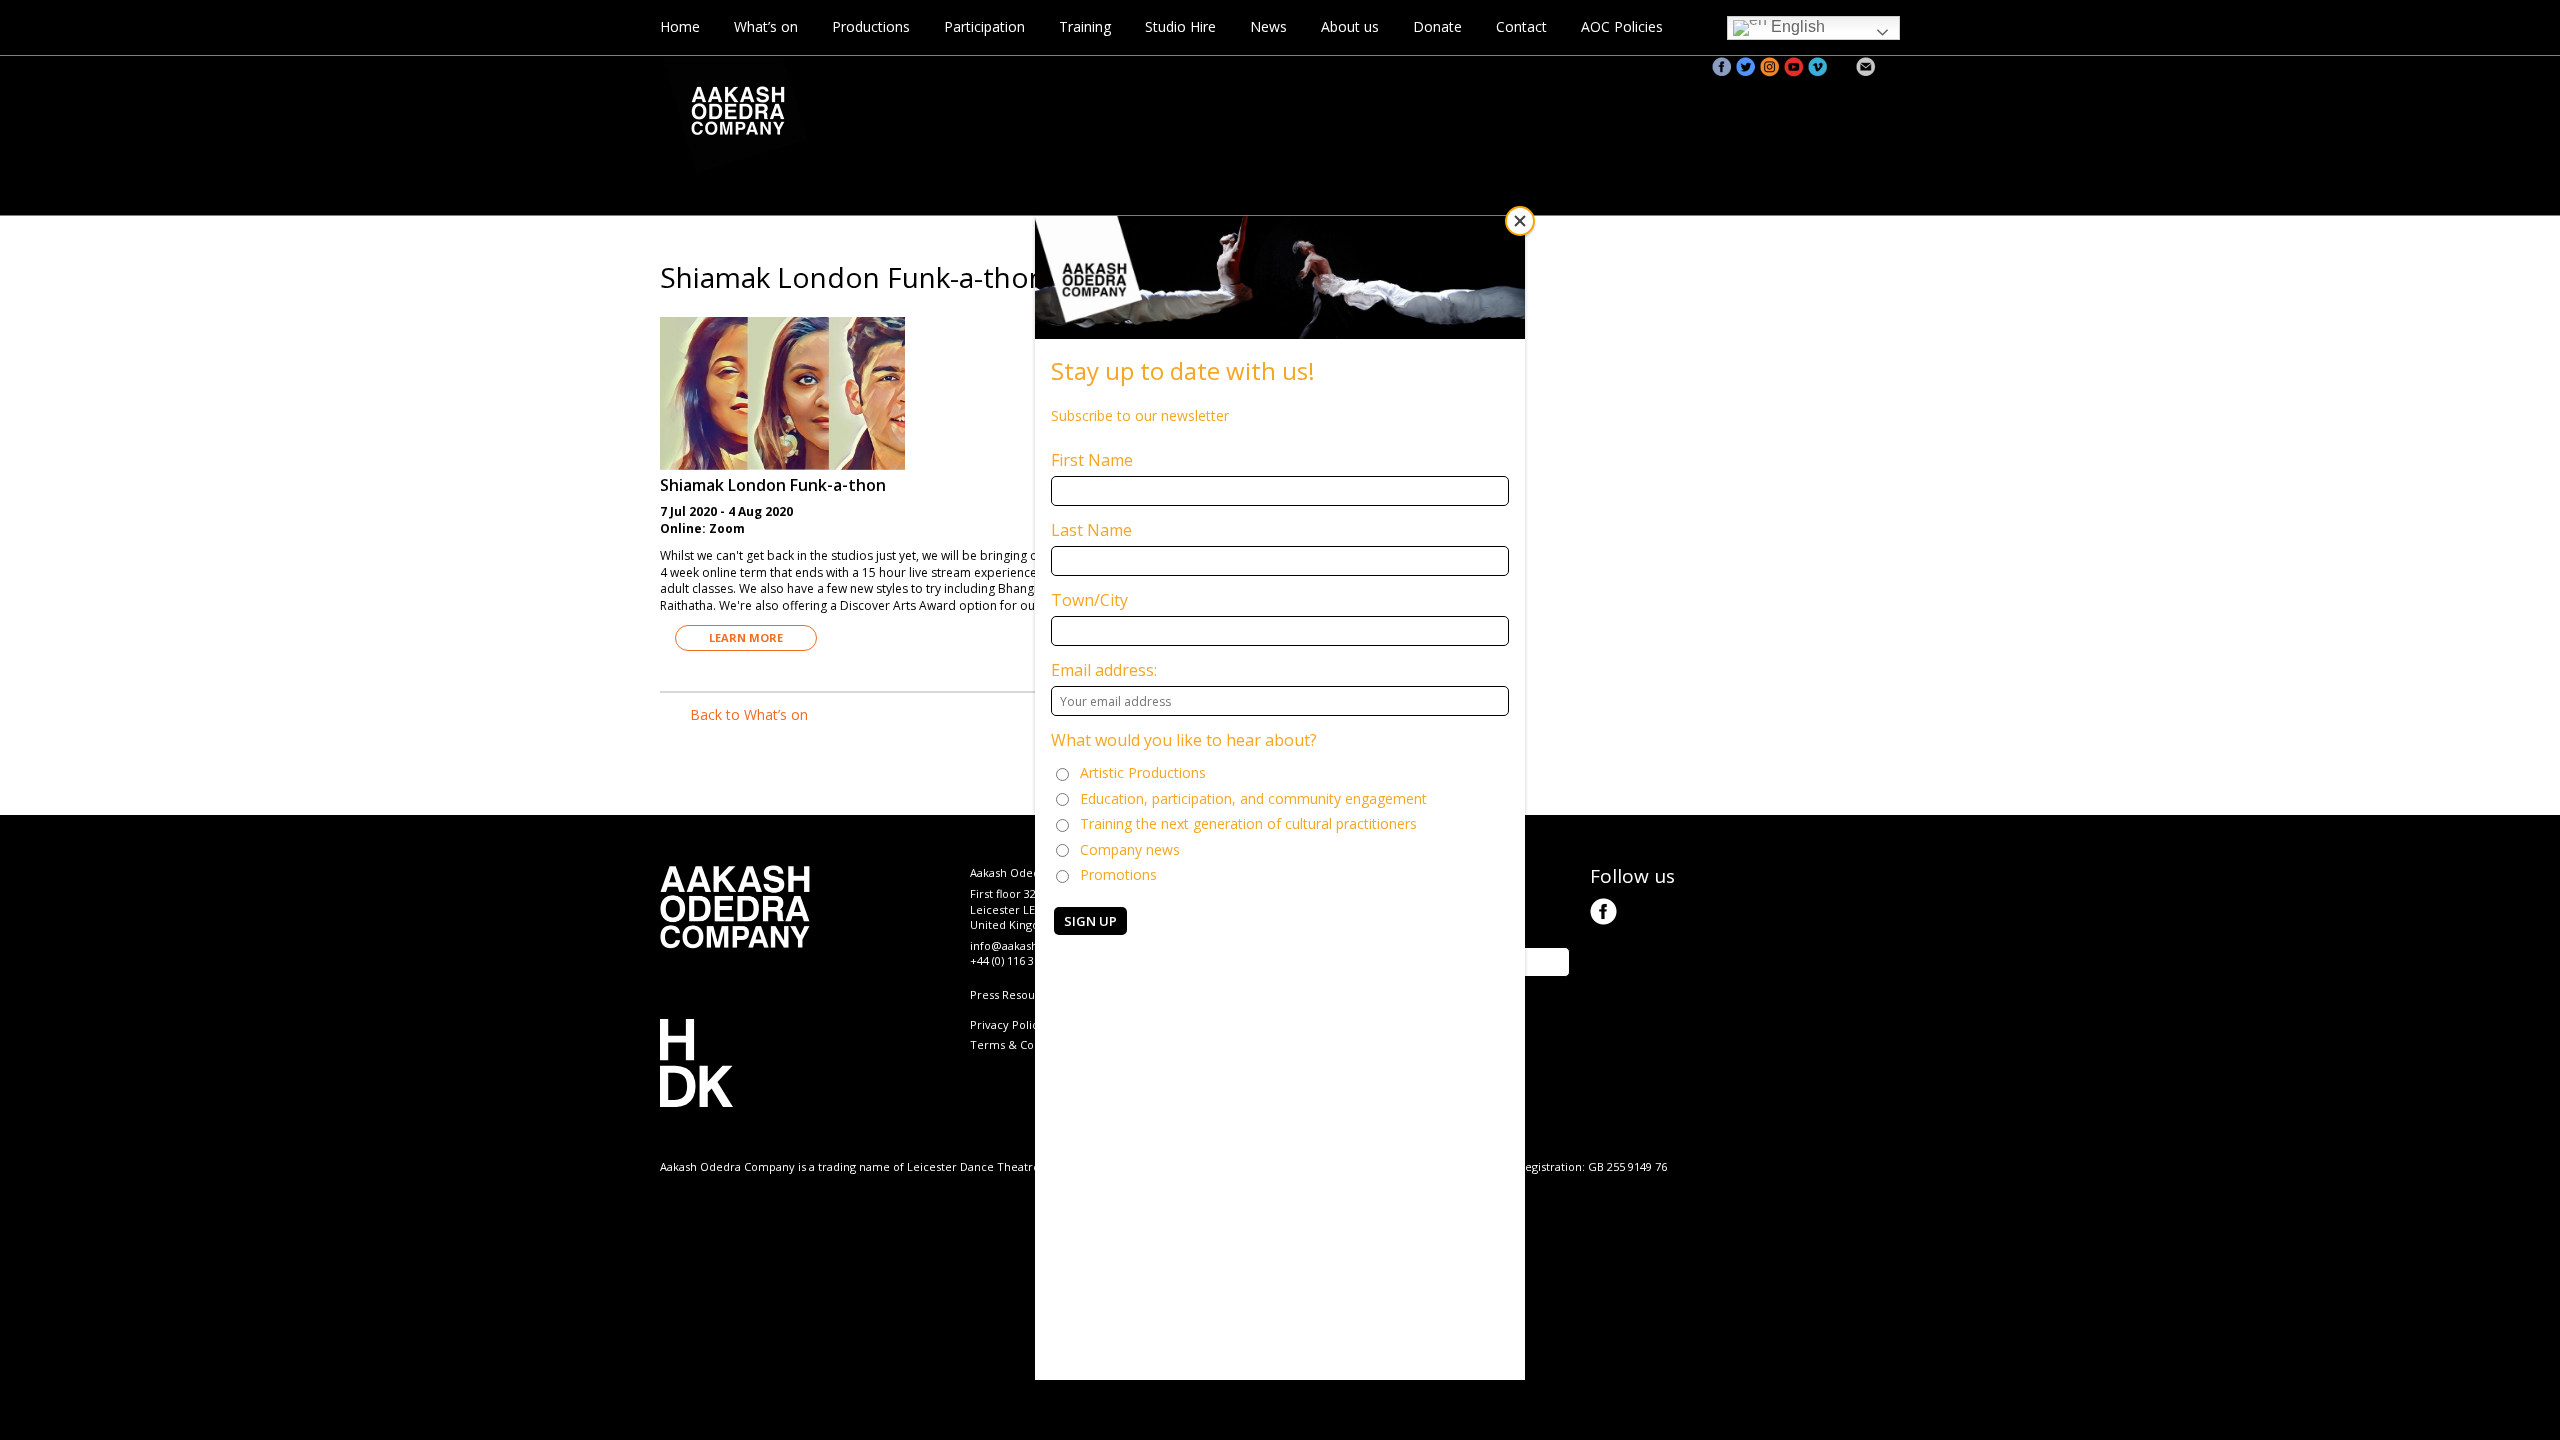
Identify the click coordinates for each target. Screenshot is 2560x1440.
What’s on (766, 26)
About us (1350, 26)
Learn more (746, 637)
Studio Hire (1180, 26)
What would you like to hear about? (1184, 740)
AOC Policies (1622, 26)
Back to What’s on (749, 714)
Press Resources (1014, 994)
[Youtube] (1794, 67)
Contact (1521, 26)
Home (680, 26)
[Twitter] (1746, 67)
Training (1085, 26)
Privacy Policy (1007, 1024)
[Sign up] (1866, 67)
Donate (1437, 26)
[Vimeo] (1818, 67)
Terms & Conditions (1023, 1044)
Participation (984, 26)
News (1268, 26)
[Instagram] (1770, 67)
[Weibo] (1842, 67)
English (1796, 26)
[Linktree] (1890, 67)
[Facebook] (1722, 67)
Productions (871, 26)
